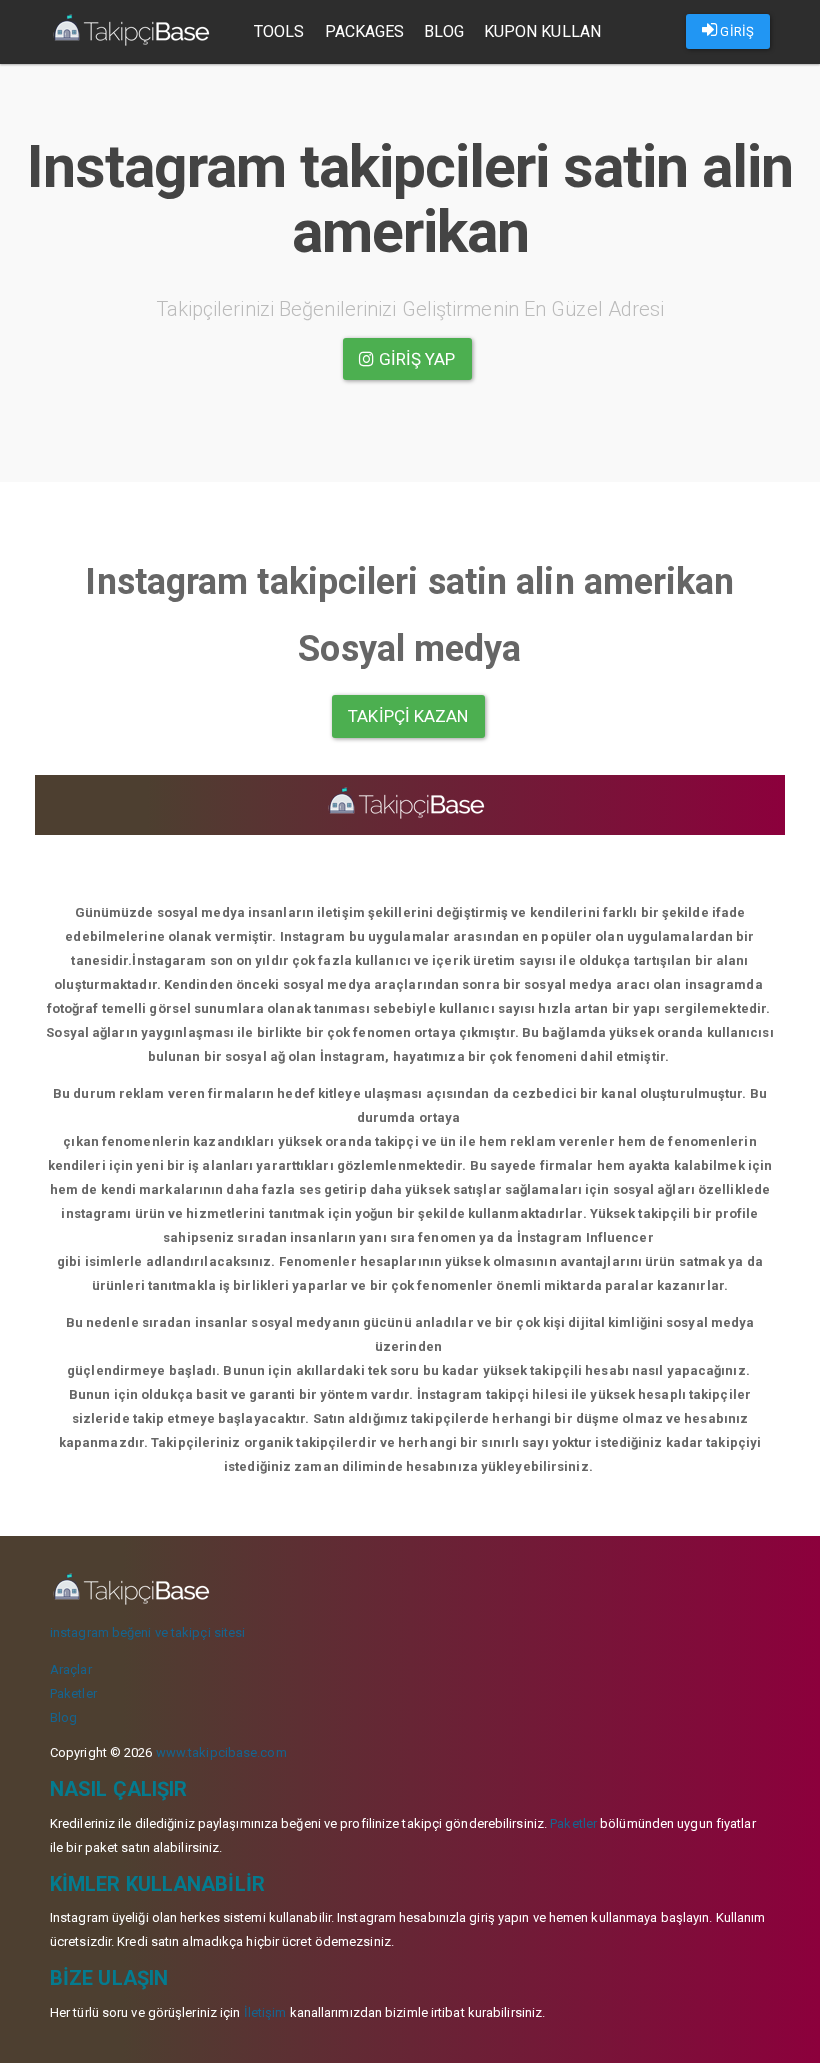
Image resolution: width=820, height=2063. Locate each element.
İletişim (265, 2012)
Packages (365, 31)
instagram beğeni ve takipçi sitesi (147, 1632)
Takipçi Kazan (408, 716)
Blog (443, 31)
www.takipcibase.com (221, 1752)
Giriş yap (415, 359)
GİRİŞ (735, 31)
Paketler (73, 1693)
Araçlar (71, 1669)
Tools (279, 31)
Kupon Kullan (542, 31)
